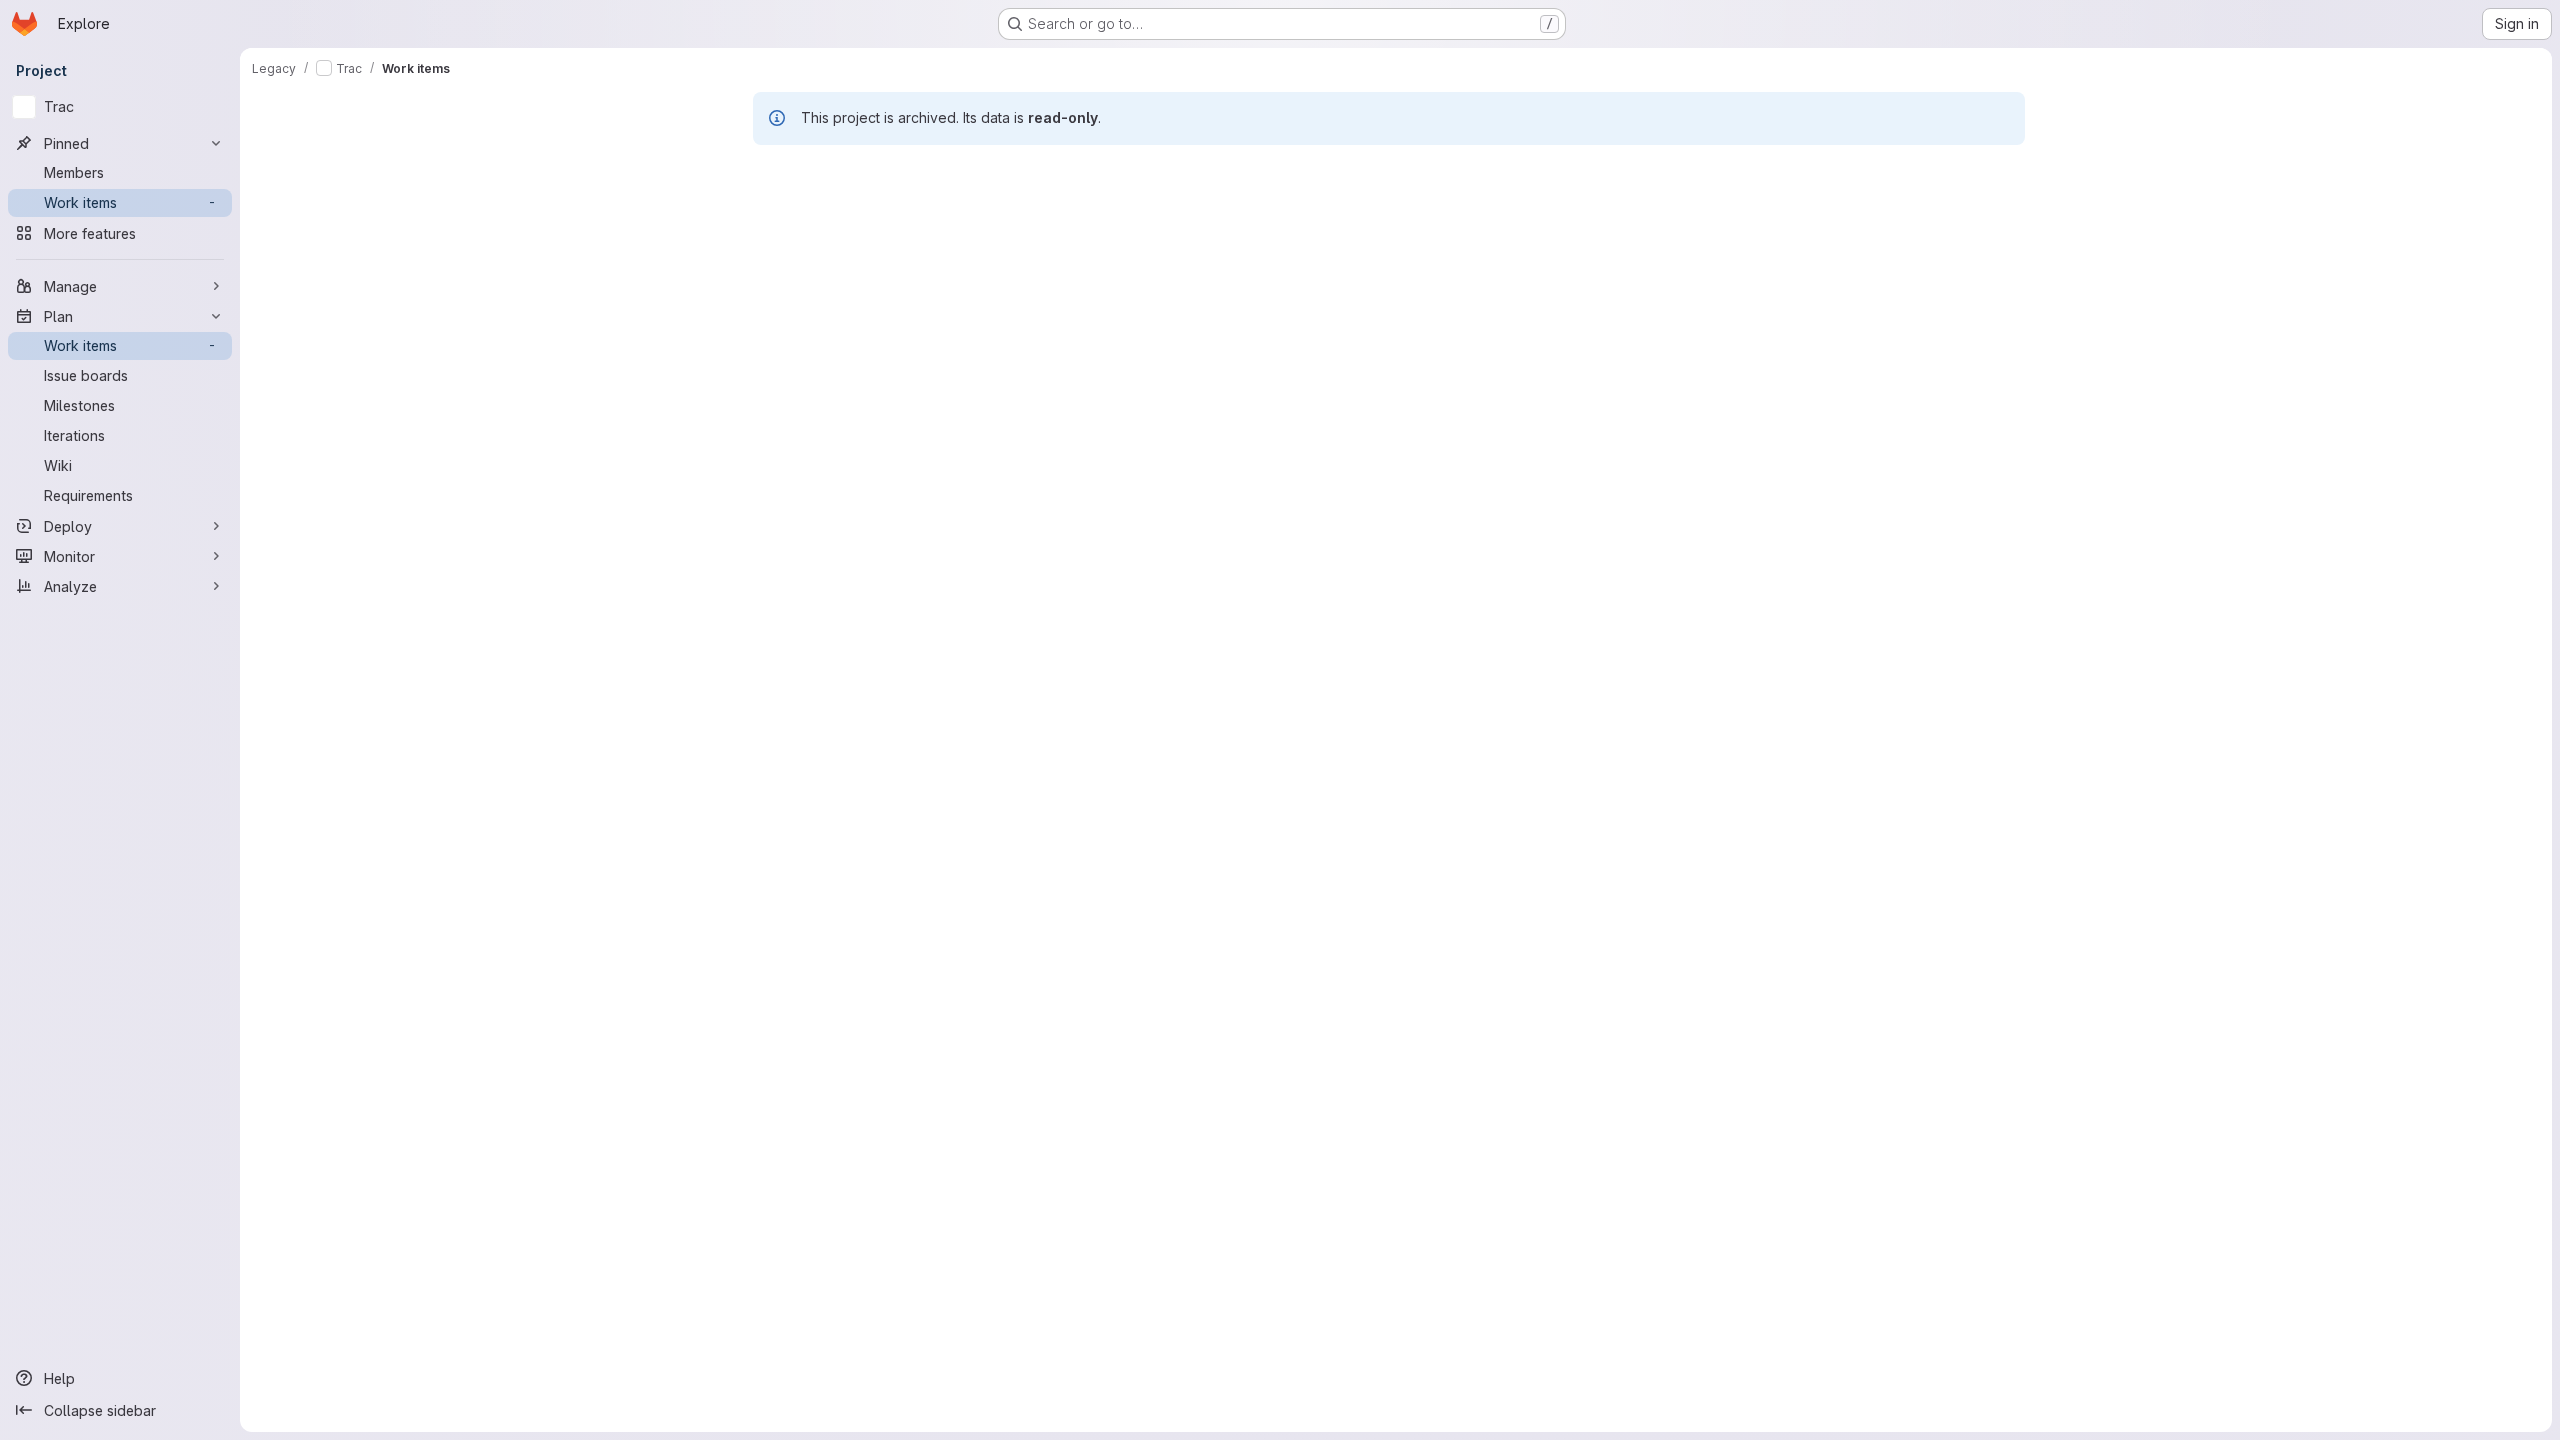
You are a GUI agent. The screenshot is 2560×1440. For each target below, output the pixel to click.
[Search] (2406, 214)
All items (293, 168)
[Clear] (2374, 214)
